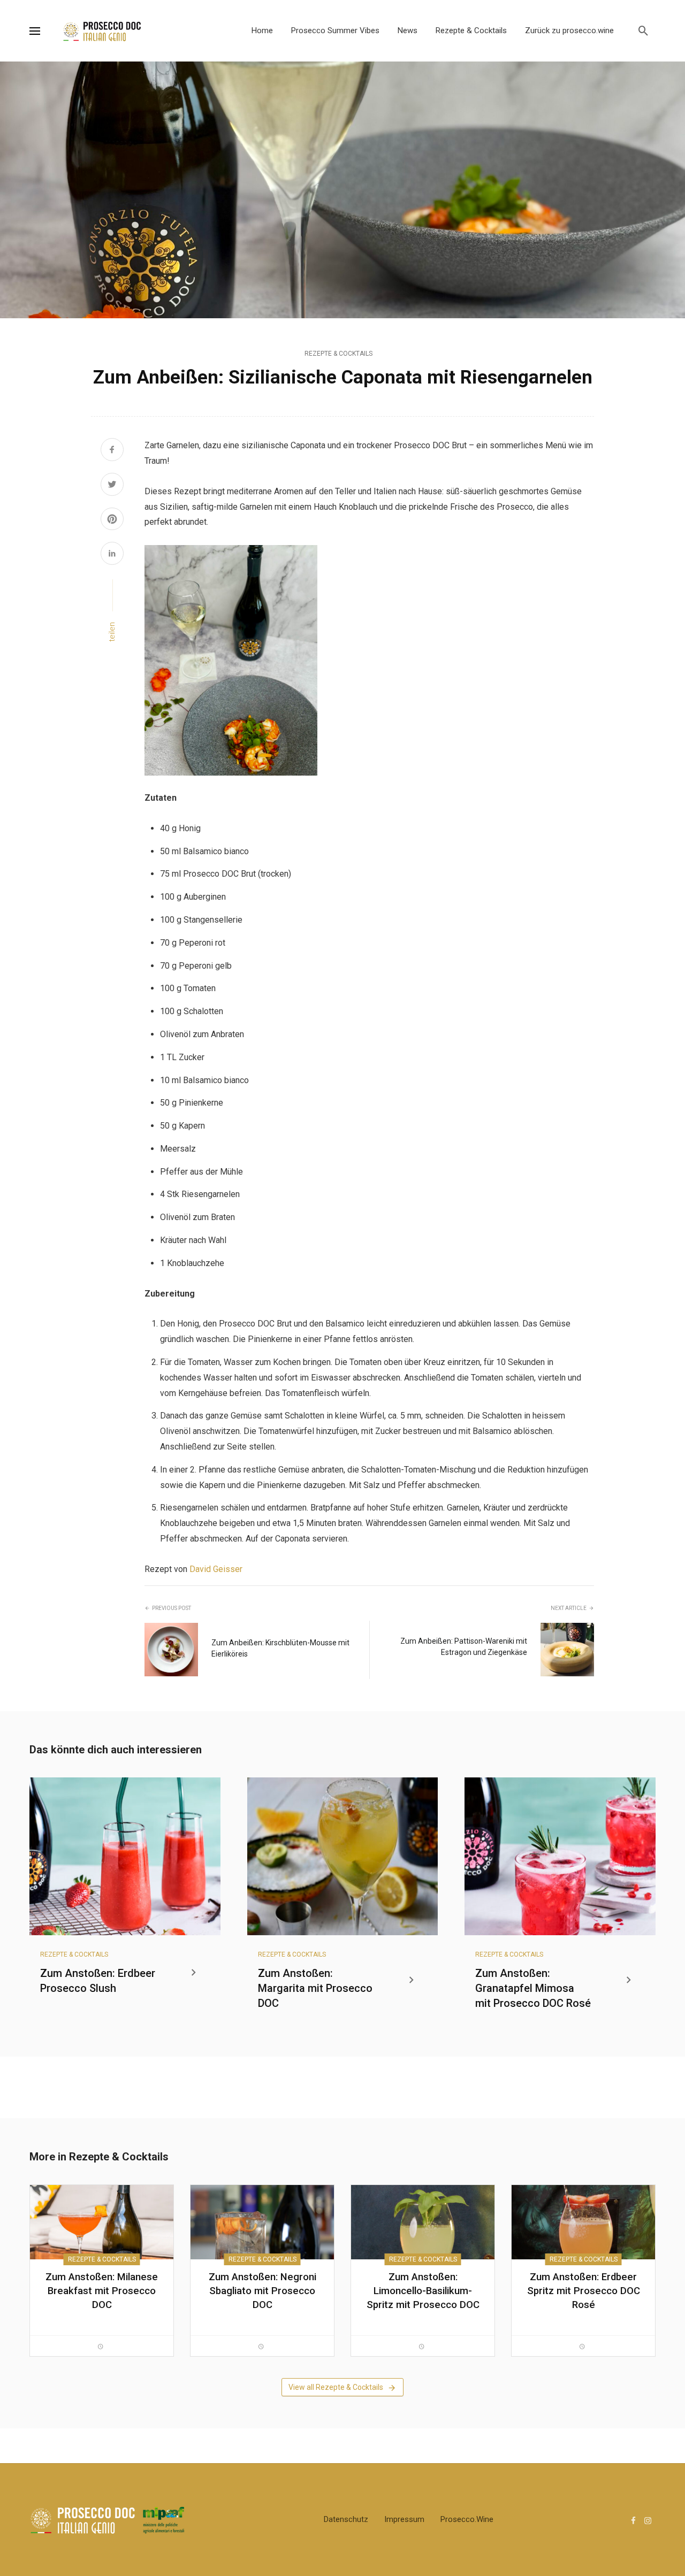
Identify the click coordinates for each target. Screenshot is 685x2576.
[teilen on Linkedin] (112, 555)
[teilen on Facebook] (112, 451)
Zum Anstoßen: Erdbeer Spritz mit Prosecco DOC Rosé (584, 2291)
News (408, 30)
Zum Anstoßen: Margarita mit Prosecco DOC (315, 1988)
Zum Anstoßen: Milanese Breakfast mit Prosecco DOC (102, 2291)
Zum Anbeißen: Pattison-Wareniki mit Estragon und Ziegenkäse (464, 1647)
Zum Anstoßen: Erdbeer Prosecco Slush (98, 1981)
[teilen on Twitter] (112, 486)
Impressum (404, 2519)
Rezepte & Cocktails (471, 30)
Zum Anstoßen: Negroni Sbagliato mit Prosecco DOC (262, 2291)
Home (262, 30)
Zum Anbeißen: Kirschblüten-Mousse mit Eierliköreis (280, 1648)
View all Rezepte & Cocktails (336, 2387)
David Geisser (216, 1569)
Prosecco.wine (467, 2519)
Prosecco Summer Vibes (335, 30)
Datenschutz (346, 2519)
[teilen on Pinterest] (112, 520)
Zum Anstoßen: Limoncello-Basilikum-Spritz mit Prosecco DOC (423, 2291)
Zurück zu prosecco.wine (569, 30)
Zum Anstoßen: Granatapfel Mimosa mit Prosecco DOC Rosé (533, 1988)
